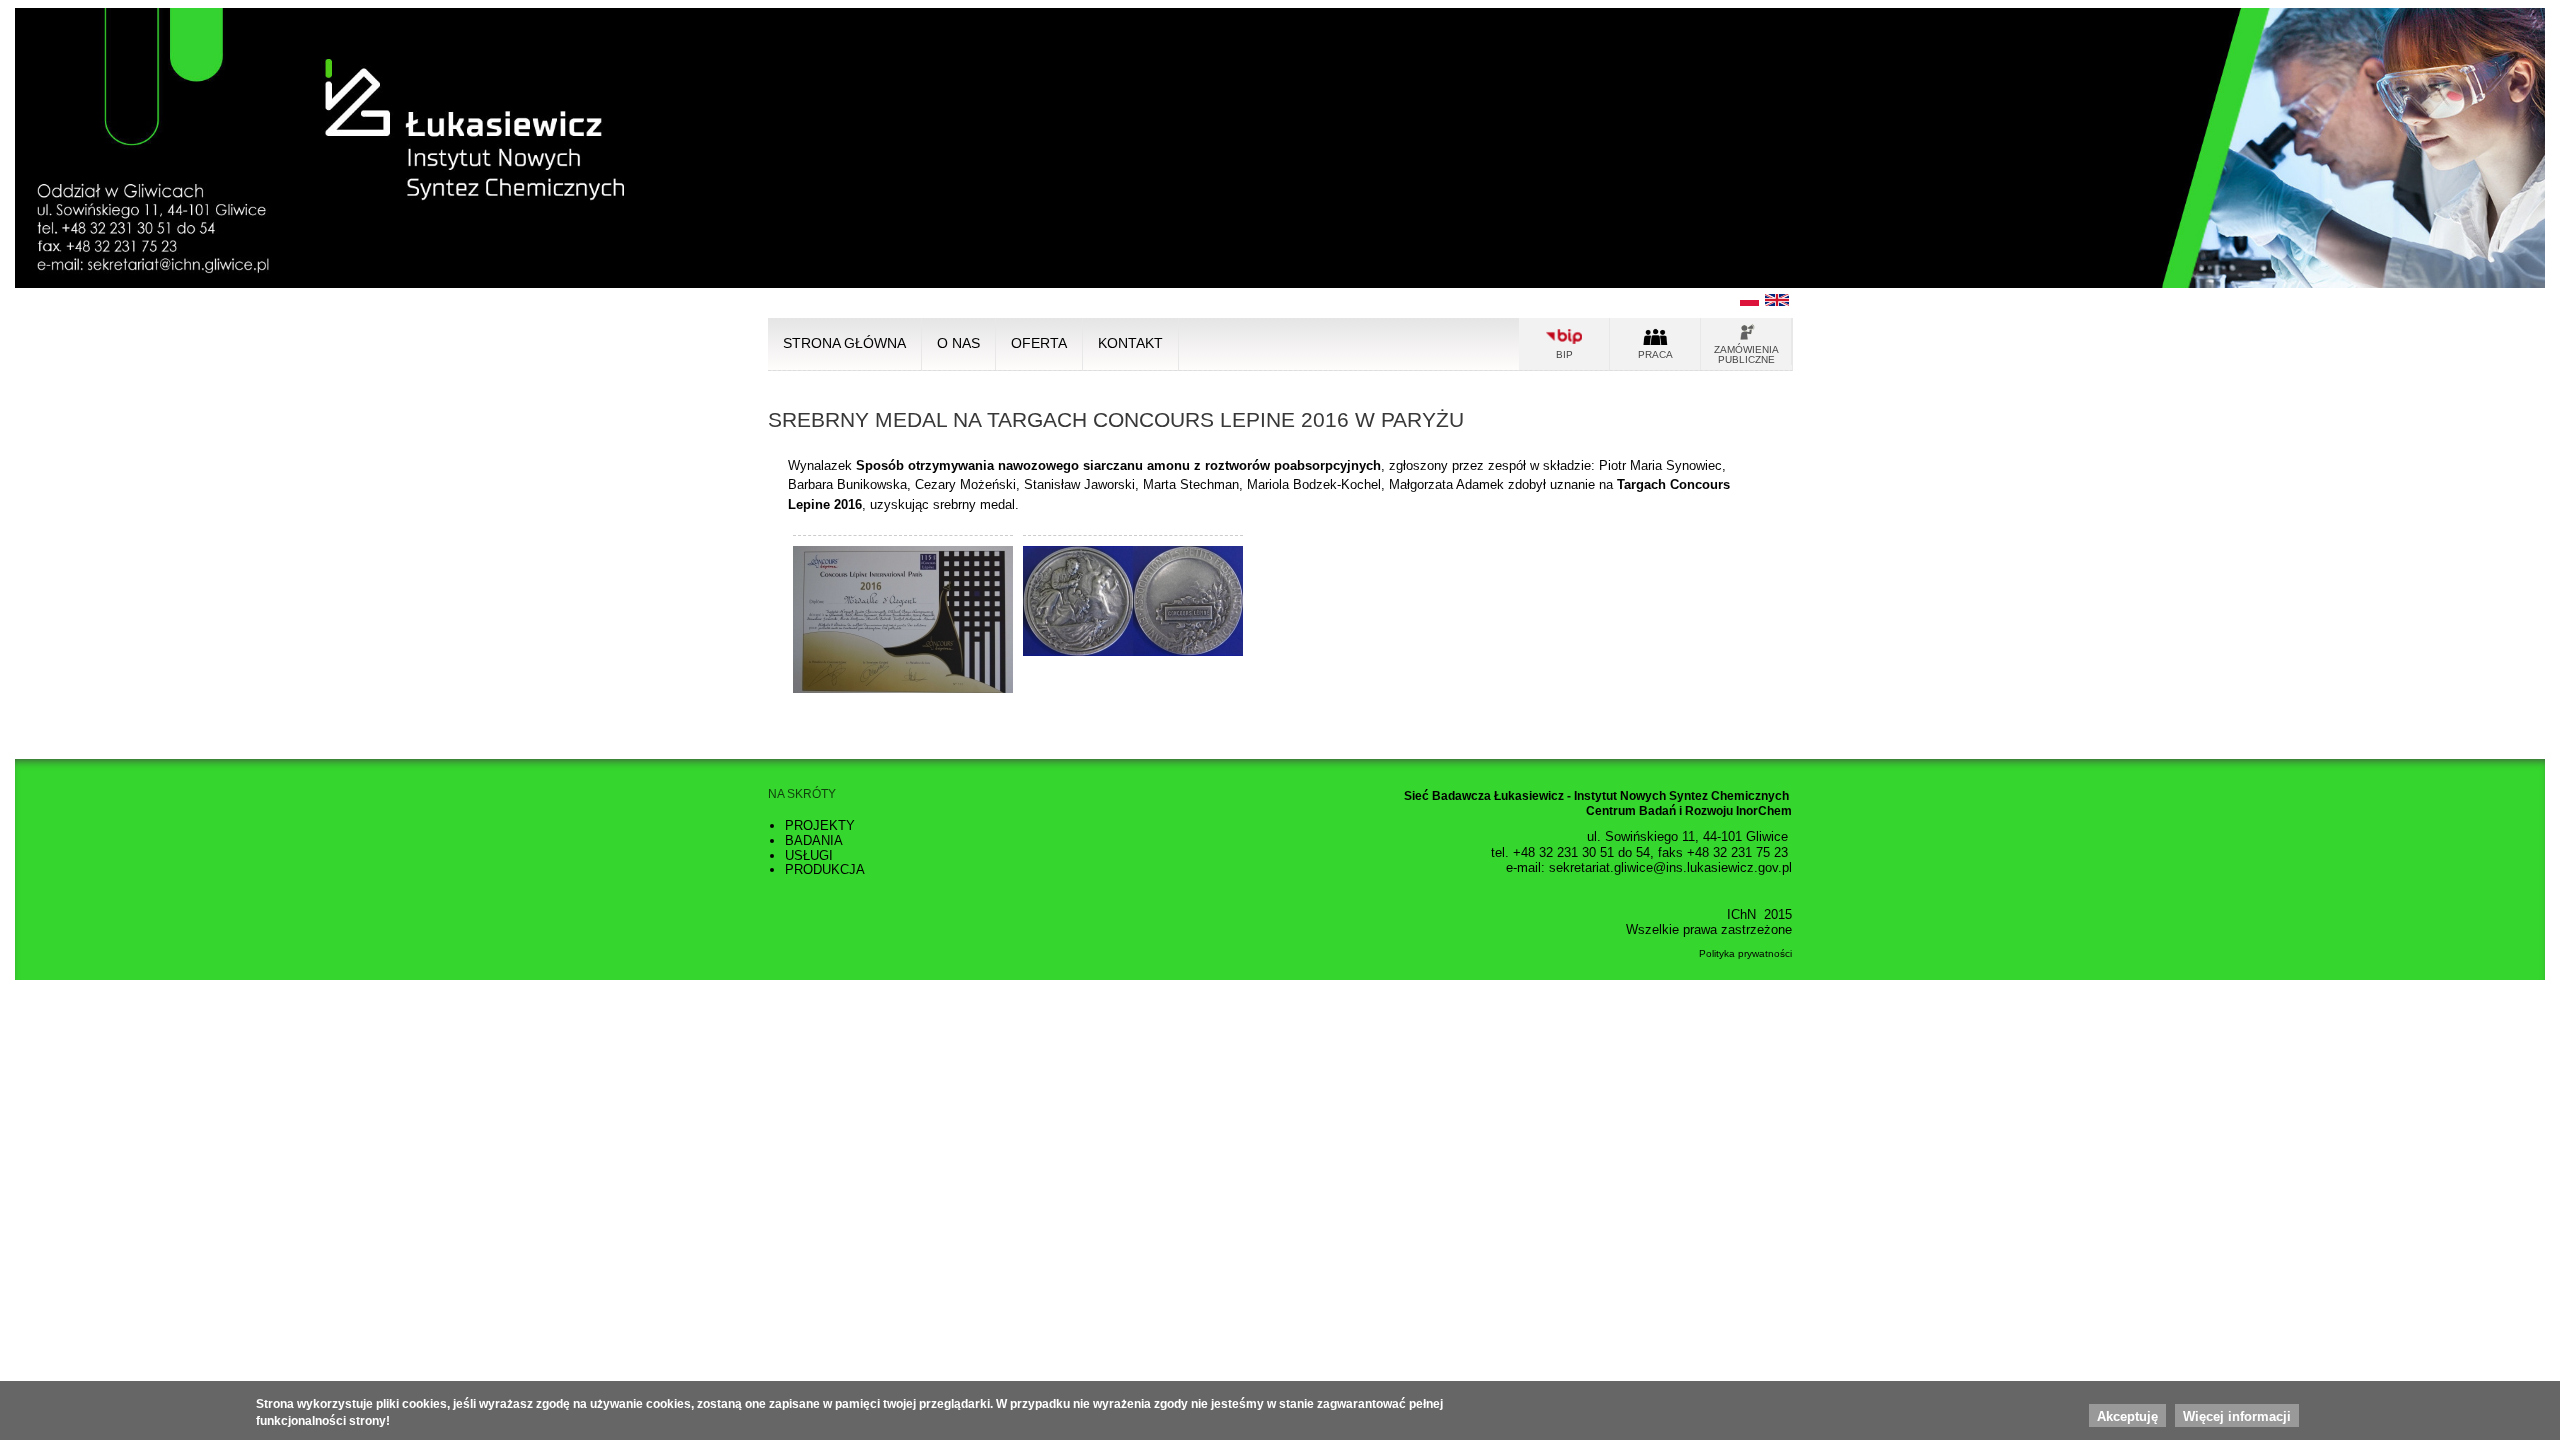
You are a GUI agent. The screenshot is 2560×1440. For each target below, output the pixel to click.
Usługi (809, 855)
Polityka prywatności (1745, 953)
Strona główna (844, 343)
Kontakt (1130, 343)
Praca (1655, 354)
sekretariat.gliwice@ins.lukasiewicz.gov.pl (1670, 867)
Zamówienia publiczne (1746, 354)
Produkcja (825, 869)
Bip (1564, 354)
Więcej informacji (2237, 1416)
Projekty (820, 825)
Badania (814, 840)
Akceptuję (2127, 1416)
